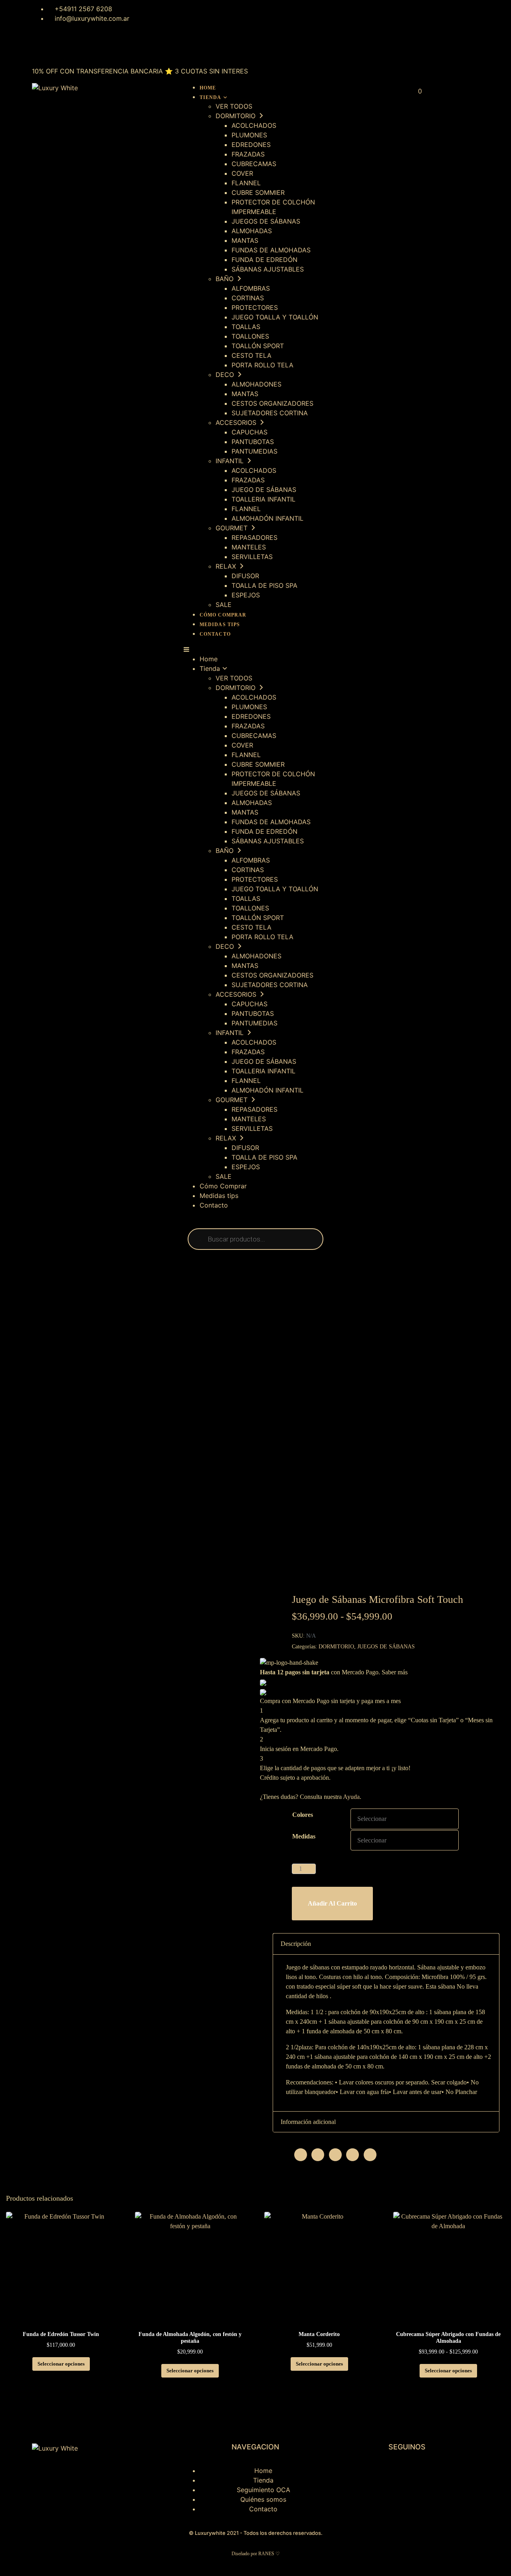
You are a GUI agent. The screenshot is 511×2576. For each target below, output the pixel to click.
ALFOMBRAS (251, 288)
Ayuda (351, 1797)
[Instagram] (42, 48)
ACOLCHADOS (254, 125)
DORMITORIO (336, 1647)
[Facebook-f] (367, 2476)
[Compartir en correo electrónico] (370, 2155)
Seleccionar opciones (61, 2364)
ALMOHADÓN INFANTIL (267, 518)
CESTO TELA (252, 355)
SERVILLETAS (252, 557)
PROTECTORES (255, 307)
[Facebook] (64, 48)
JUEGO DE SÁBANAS (264, 490)
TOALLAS (246, 327)
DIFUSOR (245, 576)
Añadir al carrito (332, 1903)
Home (208, 88)
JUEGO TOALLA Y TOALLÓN (275, 317)
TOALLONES (250, 336)
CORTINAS (248, 298)
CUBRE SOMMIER (258, 192)
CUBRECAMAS (254, 164)
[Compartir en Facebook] (301, 2155)
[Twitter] (86, 48)
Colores (303, 1815)
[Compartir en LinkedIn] (353, 2155)
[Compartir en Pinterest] (335, 2155)
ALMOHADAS (252, 231)
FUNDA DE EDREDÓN (264, 260)
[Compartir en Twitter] (318, 2155)
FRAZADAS (248, 154)
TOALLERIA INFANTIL (263, 499)
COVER (242, 173)
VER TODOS (234, 106)
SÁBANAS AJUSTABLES (268, 269)
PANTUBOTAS (253, 442)
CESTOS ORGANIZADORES (272, 403)
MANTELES (249, 547)
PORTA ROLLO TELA (262, 365)
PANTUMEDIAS (255, 451)
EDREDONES (251, 145)
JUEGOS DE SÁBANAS (266, 221)
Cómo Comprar (223, 615)
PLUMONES (249, 135)
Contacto (215, 634)
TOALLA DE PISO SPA (264, 585)
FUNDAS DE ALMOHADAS (271, 250)
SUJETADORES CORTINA (270, 413)
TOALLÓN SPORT (258, 346)
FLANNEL (246, 183)
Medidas (304, 1836)
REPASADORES (255, 537)
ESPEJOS (246, 595)
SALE (224, 605)
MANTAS (245, 240)
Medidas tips (220, 625)
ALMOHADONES (256, 384)
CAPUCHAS (250, 432)
